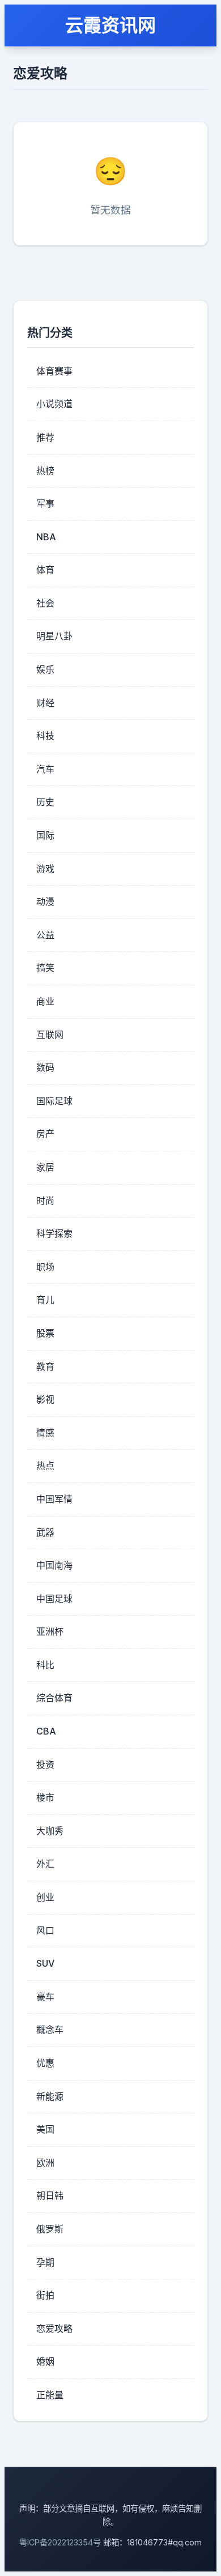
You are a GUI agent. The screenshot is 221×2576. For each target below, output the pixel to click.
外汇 (45, 1864)
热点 (45, 1466)
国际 (45, 835)
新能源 (50, 2096)
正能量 (50, 2395)
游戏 (45, 869)
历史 (45, 802)
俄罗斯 (50, 2229)
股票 (45, 1333)
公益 (45, 935)
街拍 (45, 2295)
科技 (45, 736)
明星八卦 (54, 636)
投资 (45, 1765)
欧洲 (45, 2163)
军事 (45, 503)
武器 (45, 1532)
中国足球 (54, 1599)
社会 (45, 603)
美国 (45, 2129)
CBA (46, 1731)
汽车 (45, 769)
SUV (45, 1963)
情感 (45, 1433)
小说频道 (54, 404)
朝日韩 (50, 2195)
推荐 (45, 437)
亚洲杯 (50, 1631)
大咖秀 (50, 1831)
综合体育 (54, 1698)
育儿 (45, 1300)
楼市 (45, 1797)
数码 (45, 1067)
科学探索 (54, 1233)
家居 (45, 1167)
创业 (45, 1897)
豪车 (45, 1997)
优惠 (45, 2063)
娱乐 (45, 669)
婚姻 (45, 2361)
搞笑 (45, 968)
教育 (45, 1366)
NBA (46, 537)
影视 (45, 1399)
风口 (45, 1930)
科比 (45, 1665)
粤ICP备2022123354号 (60, 2542)
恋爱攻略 (54, 2329)
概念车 (50, 2030)
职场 (45, 1267)
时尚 (45, 1201)
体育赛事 (54, 371)
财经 (45, 703)
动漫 (45, 902)
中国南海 (54, 1565)
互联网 (50, 1035)
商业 (45, 1001)
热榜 (45, 471)
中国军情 (54, 1499)
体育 (45, 570)
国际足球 (54, 1101)
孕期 (45, 2262)
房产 (45, 1134)
